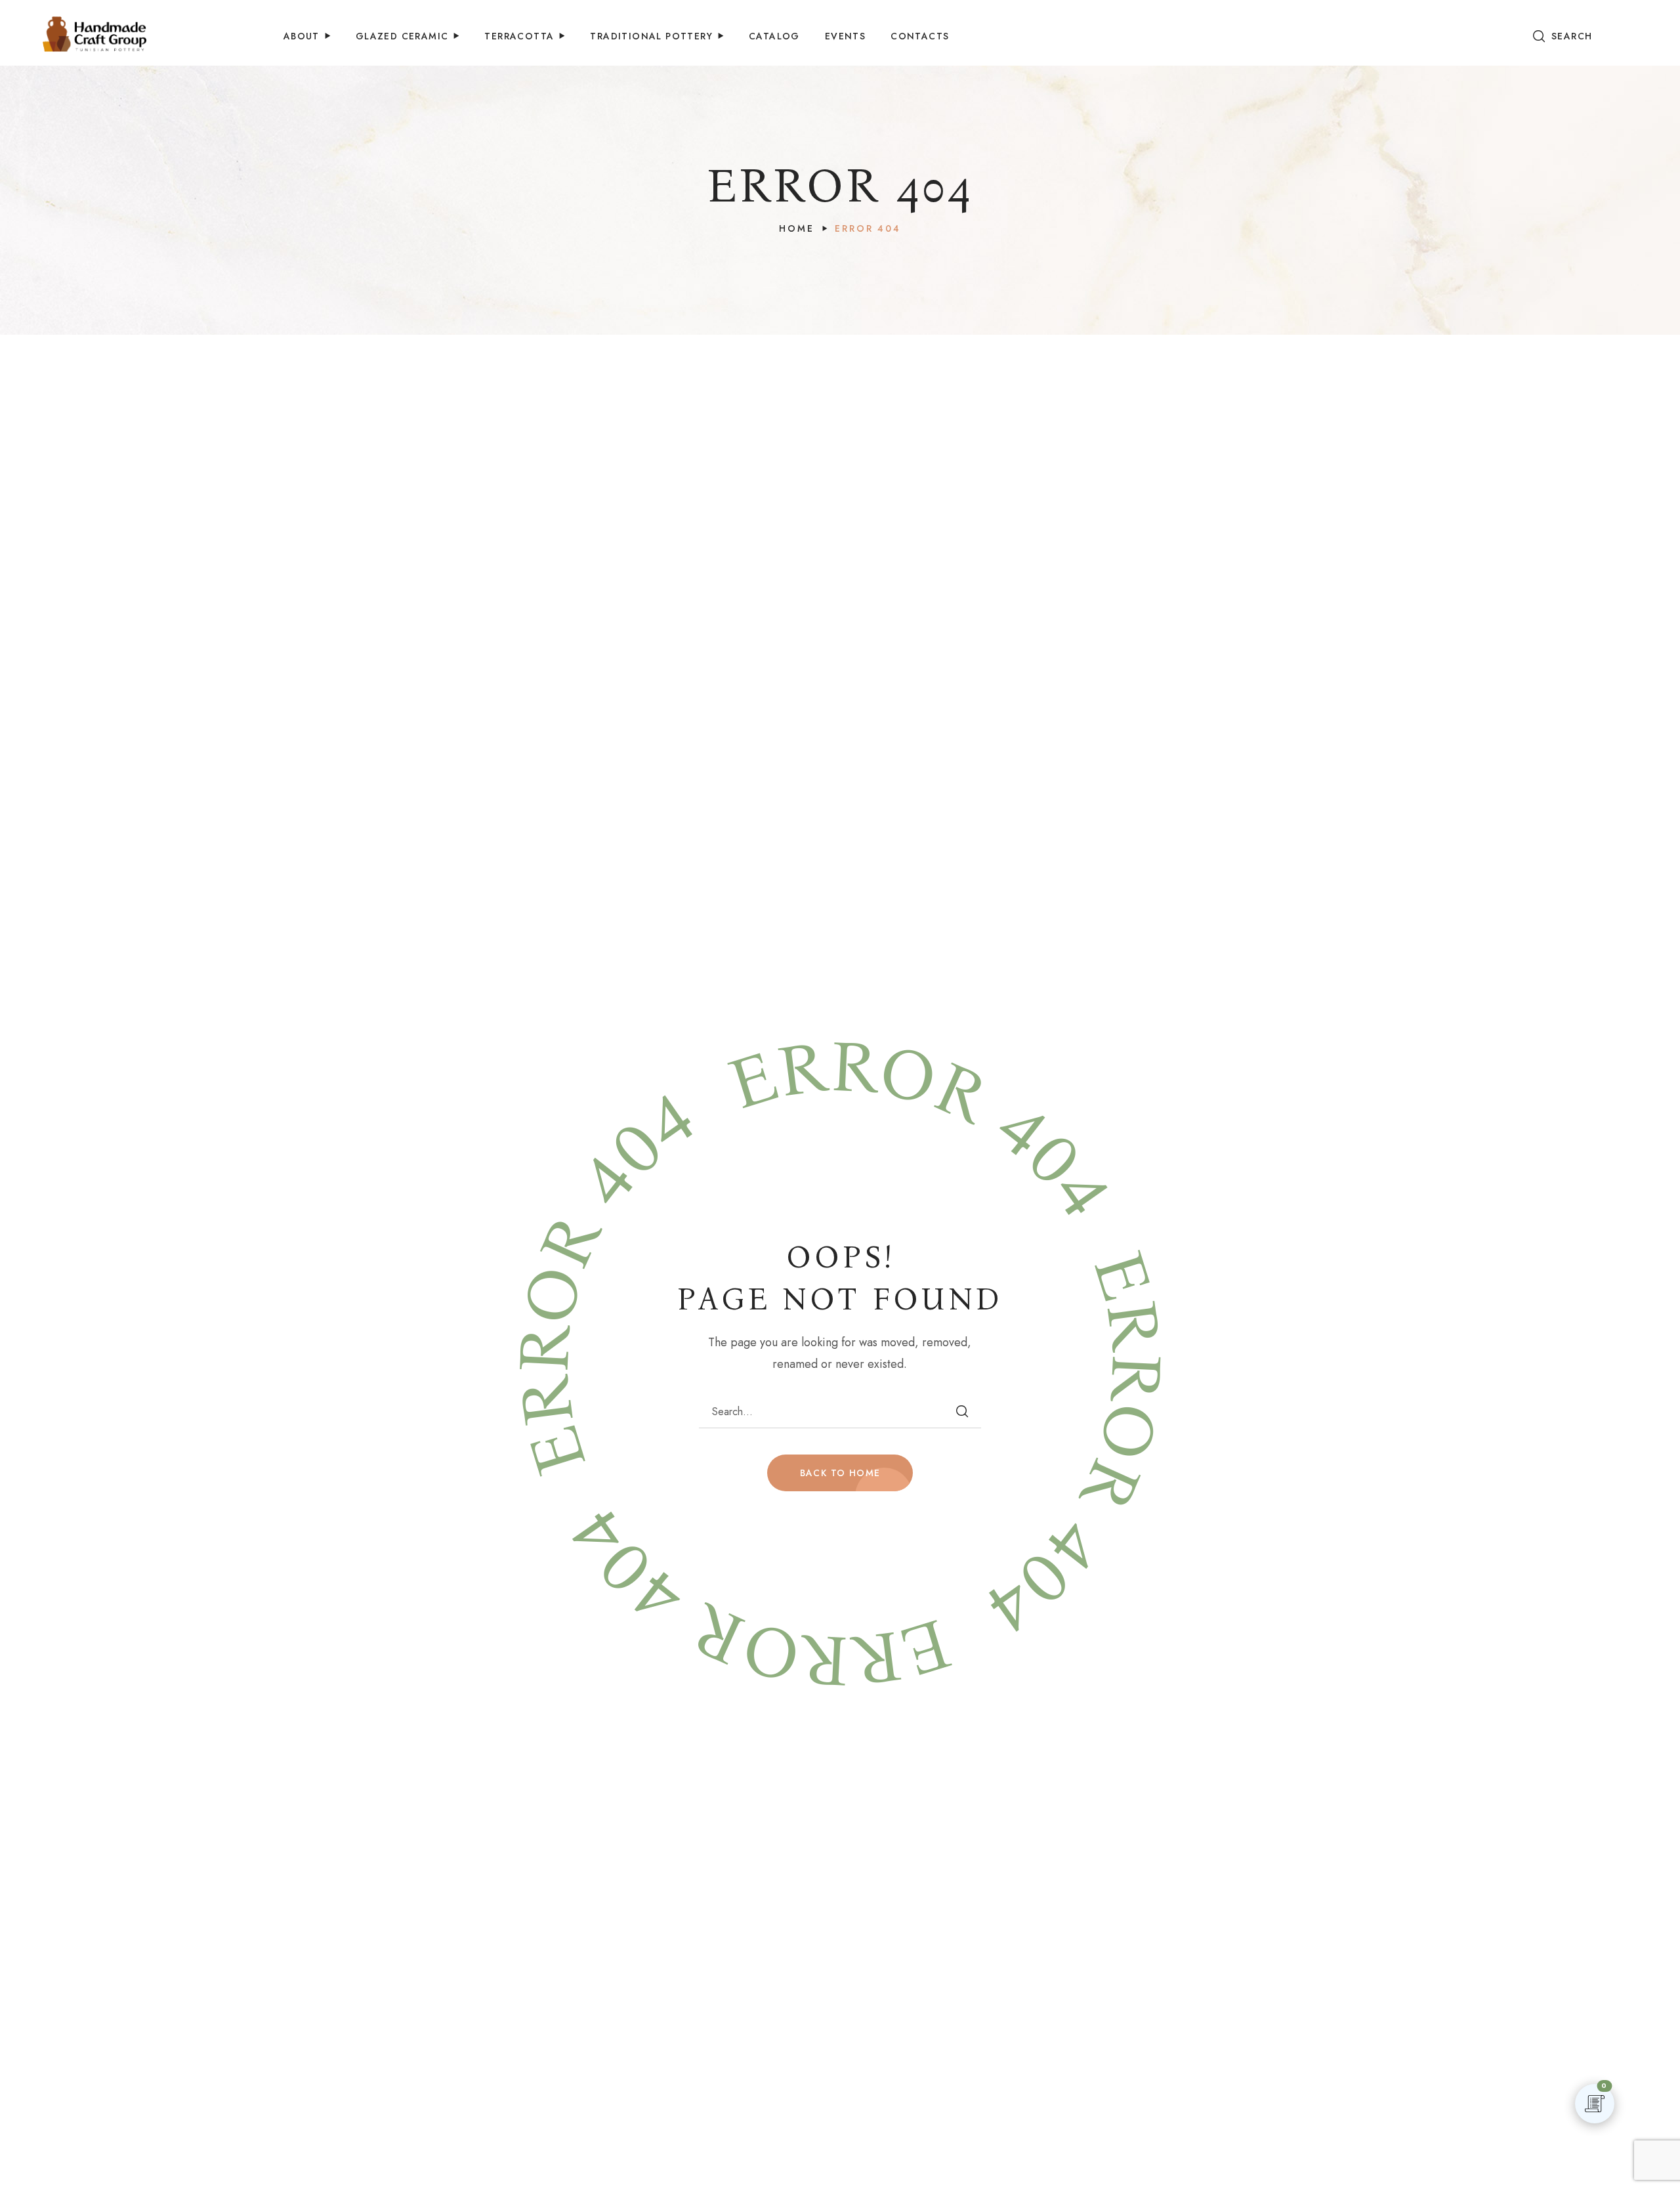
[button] (1563, 36)
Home (796, 228)
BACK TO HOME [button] (840, 1473)
